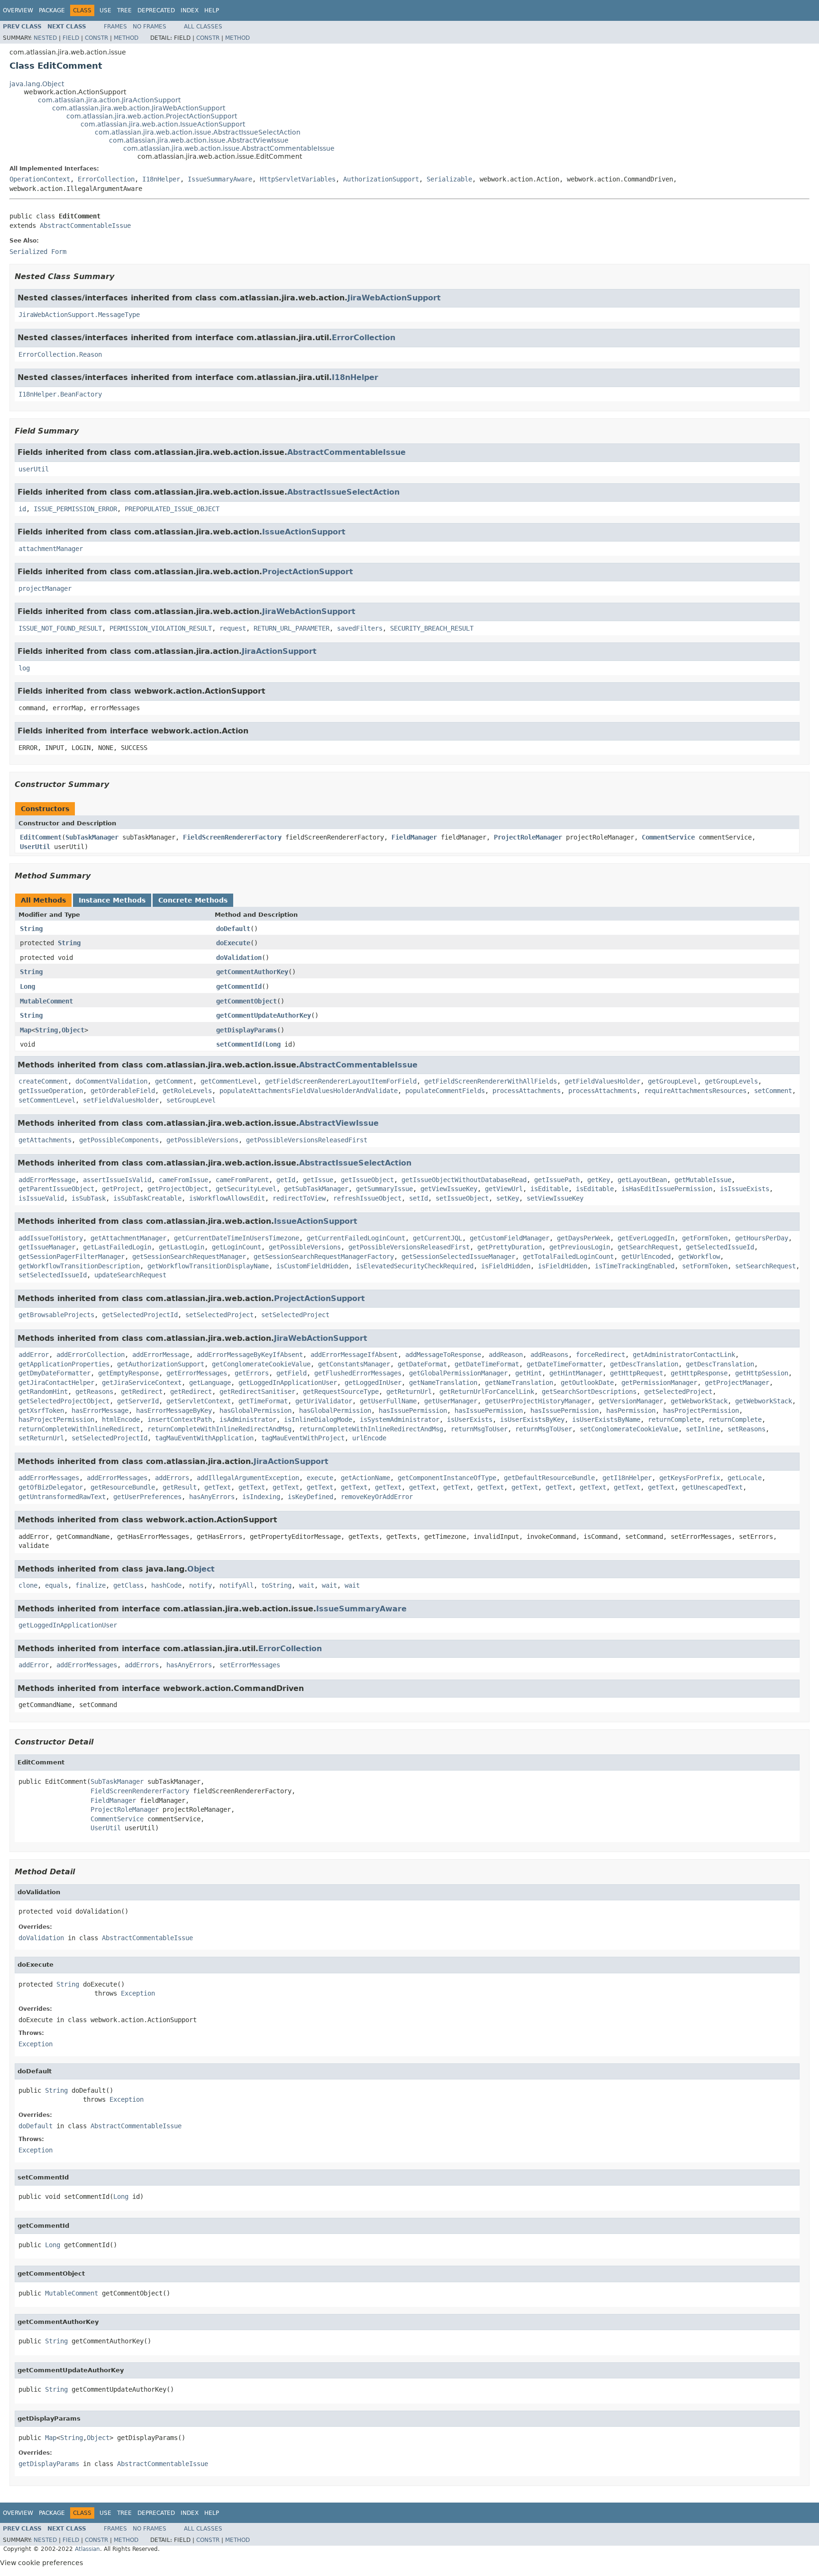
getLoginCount (237, 1247)
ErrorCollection (106, 179)
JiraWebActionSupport (394, 298)
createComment (43, 1081)
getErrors (252, 1373)
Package (52, 10)
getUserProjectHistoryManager (538, 1401)
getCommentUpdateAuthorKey (264, 1015)
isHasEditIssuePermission (667, 1189)
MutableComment (46, 1001)
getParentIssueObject (56, 1189)
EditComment (41, 837)
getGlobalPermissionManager (458, 1373)
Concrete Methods (193, 900)
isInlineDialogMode (318, 1419)
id (22, 509)
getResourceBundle (123, 1487)
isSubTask (89, 1198)
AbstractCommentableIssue (85, 226)
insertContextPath (180, 1419)
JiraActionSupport (279, 651)
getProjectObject (178, 1189)
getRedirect (142, 1392)
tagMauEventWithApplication (204, 1438)
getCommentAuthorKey (252, 972)
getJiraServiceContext (142, 1383)
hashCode (166, 1585)
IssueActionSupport (304, 532)
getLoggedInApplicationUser (288, 1383)
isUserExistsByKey (532, 1419)
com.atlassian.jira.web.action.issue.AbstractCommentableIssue (229, 148)
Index (190, 10)
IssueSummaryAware (220, 179)
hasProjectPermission (701, 1410)
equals (56, 1585)
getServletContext (199, 1401)
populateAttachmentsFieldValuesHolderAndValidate (309, 1091)
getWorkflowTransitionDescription (79, 1266)
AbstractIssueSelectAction (343, 492)
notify (200, 1585)
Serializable (449, 179)
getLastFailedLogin (117, 1247)
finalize (91, 1585)
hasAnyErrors (212, 1497)
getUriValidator (324, 1401)
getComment (174, 1081)
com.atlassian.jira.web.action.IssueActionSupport (163, 124)
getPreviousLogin (580, 1247)
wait (307, 1585)
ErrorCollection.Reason (60, 354)
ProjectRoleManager (528, 837)
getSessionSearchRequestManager (189, 1256)
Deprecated (156, 10)
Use (105, 10)
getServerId (138, 1401)
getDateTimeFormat (487, 1364)
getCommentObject (246, 1001)
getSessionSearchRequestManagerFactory (324, 1256)
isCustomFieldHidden (312, 1266)
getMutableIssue (703, 1180)
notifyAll (237, 1585)
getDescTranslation (644, 1364)
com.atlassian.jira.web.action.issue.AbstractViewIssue (199, 140)
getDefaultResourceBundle (549, 1478)
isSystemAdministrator (400, 1419)
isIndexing (261, 1497)
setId (419, 1198)
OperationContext (40, 179)
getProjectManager (737, 1383)
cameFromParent (242, 1180)
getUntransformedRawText (62, 1497)
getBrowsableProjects (56, 1315)
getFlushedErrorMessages (358, 1373)
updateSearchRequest (130, 1275)
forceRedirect (601, 1355)
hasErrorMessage (100, 1410)
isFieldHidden (506, 1266)
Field (71, 38)
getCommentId (239, 986)
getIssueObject (367, 1180)
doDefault (233, 929)
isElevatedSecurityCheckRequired (415, 1266)
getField (291, 1373)
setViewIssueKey (555, 1198)
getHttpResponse (699, 1373)
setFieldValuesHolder (121, 1100)
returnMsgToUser (479, 1429)
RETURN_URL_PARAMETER (291, 628)
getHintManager (576, 1373)
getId (286, 1180)
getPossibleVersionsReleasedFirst (307, 1140)
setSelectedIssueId (53, 1275)
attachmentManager (51, 549)
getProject (121, 1189)
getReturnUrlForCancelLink (487, 1392)
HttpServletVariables (298, 179)
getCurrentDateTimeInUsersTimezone (237, 1238)
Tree (124, 10)
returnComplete (674, 1419)
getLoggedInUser (373, 1383)
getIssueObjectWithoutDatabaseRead (464, 1180)
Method (126, 38)
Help (212, 10)
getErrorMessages (197, 1373)
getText (218, 1487)
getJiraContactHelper (56, 1383)
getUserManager (451, 1401)
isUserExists (470, 1419)
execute (320, 1478)
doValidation (239, 958)
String (31, 929)
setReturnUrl (41, 1438)
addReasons (549, 1355)
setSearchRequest (765, 1266)
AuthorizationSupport (381, 179)
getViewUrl (504, 1189)
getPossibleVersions (202, 1140)
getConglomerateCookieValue (261, 1364)
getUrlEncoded (646, 1256)
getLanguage (210, 1383)
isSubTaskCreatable (147, 1198)
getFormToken (705, 1238)
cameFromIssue (183, 1180)
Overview (18, 10)
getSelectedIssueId (720, 1247)
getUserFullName (388, 1401)
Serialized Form (38, 252)
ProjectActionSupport (308, 572)
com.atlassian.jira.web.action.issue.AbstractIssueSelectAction (198, 132)
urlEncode (369, 1438)
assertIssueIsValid (117, 1180)
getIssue (318, 1180)
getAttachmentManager (128, 1238)
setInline (703, 1429)
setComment (773, 1091)
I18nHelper (161, 179)
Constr (96, 38)
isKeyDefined (310, 1497)
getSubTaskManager (316, 1189)
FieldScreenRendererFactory (232, 837)
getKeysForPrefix (690, 1478)
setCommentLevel (47, 1100)
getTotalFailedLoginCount (568, 1256)
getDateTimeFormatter (564, 1364)
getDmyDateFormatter (55, 1373)
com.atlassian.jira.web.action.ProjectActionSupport (152, 116)
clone (28, 1585)
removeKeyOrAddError (377, 1497)
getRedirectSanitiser (257, 1392)
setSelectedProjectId (109, 1438)
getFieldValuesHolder (602, 1081)
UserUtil (35, 847)
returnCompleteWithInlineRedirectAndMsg (219, 1429)
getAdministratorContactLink (684, 1355)
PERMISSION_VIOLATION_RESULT (161, 628)
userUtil (34, 469)
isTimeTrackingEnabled (635, 1266)
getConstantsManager (354, 1364)
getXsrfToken (41, 1410)
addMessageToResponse (443, 1355)
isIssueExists (745, 1189)
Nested (45, 38)
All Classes (203, 27)
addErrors (172, 1478)
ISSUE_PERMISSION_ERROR (75, 509)
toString (276, 1585)
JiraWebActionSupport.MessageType (79, 315)
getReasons (94, 1392)
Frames (115, 27)
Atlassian (87, 2549)
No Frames (150, 27)
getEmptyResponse (128, 1373)
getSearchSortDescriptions (589, 1392)
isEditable (549, 1189)
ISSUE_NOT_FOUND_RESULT (60, 628)
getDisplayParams (246, 1030)
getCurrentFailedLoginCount (356, 1238)
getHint (528, 1373)
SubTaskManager (92, 837)
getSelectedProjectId (140, 1315)
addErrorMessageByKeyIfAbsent (250, 1355)
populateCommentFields (445, 1091)
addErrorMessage (47, 1180)
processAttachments (527, 1091)
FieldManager (414, 837)
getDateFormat (422, 1364)
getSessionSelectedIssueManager (458, 1256)
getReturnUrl (409, 1392)
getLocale (745, 1478)
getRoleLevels (187, 1091)
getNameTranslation (443, 1383)
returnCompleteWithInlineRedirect (79, 1429)
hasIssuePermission (413, 1410)
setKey (508, 1198)
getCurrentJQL (437, 1238)
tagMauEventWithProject (303, 1438)
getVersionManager (631, 1401)
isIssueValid (41, 1198)
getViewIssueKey (449, 1189)
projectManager (45, 588)
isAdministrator (248, 1419)
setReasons (746, 1429)
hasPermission (631, 1410)
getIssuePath (557, 1180)
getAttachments (45, 1140)
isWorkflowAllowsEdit (227, 1198)
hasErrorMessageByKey (174, 1410)
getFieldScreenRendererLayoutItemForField (341, 1081)
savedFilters (360, 628)
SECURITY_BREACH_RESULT (432, 628)
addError (34, 1355)
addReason (506, 1355)
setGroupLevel (191, 1100)
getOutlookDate (587, 1383)
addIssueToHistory (51, 1238)
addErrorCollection (91, 1355)
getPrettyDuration (510, 1247)
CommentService (668, 837)
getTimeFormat (263, 1401)
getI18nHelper (627, 1478)
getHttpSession (762, 1373)
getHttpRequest (637, 1373)
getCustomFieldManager (510, 1238)
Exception (138, 1993)
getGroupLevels (731, 1081)
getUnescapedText (712, 1487)
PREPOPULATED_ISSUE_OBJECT (172, 509)
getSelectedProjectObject (64, 1401)
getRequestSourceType (341, 1392)
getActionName (365, 1478)
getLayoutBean (642, 1180)
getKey (599, 1180)
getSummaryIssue (384, 1189)
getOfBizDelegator (51, 1487)
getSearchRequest (648, 1247)
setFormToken (705, 1266)
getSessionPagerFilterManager (72, 1256)
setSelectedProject (219, 1315)
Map (26, 1030)
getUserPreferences (147, 1497)
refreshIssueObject (367, 1198)
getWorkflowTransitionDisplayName (208, 1266)
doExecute (233, 943)
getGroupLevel (673, 1081)
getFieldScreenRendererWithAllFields (491, 1081)
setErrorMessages (250, 1665)
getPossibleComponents (119, 1140)
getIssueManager (47, 1247)
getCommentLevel (229, 1081)
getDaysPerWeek (583, 1238)
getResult (180, 1487)
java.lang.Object (37, 84)
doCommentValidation (111, 1081)
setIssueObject (462, 1198)
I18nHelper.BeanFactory (60, 394)
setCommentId (239, 1044)
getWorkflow (699, 1256)
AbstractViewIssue (339, 1123)
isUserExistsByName (606, 1419)
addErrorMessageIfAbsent (354, 1355)
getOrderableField (123, 1091)
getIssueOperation (51, 1091)
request (233, 628)
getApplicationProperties (64, 1364)
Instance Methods (112, 900)
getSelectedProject (678, 1392)
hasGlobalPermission (255, 1410)
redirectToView (299, 1198)
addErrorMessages (49, 1478)
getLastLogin (182, 1247)
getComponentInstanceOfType (447, 1478)
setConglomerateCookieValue (629, 1429)
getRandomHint (43, 1392)
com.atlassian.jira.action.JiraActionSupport (109, 100)
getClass (128, 1585)
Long (27, 986)
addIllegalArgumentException (248, 1478)
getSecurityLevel (246, 1189)
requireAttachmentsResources (695, 1091)
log (24, 668)
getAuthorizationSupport (161, 1364)
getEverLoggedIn (646, 1238)
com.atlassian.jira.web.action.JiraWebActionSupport (139, 108)
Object (73, 1030)
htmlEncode (121, 1419)
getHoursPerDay (762, 1238)
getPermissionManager (659, 1383)
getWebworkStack (699, 1401)
